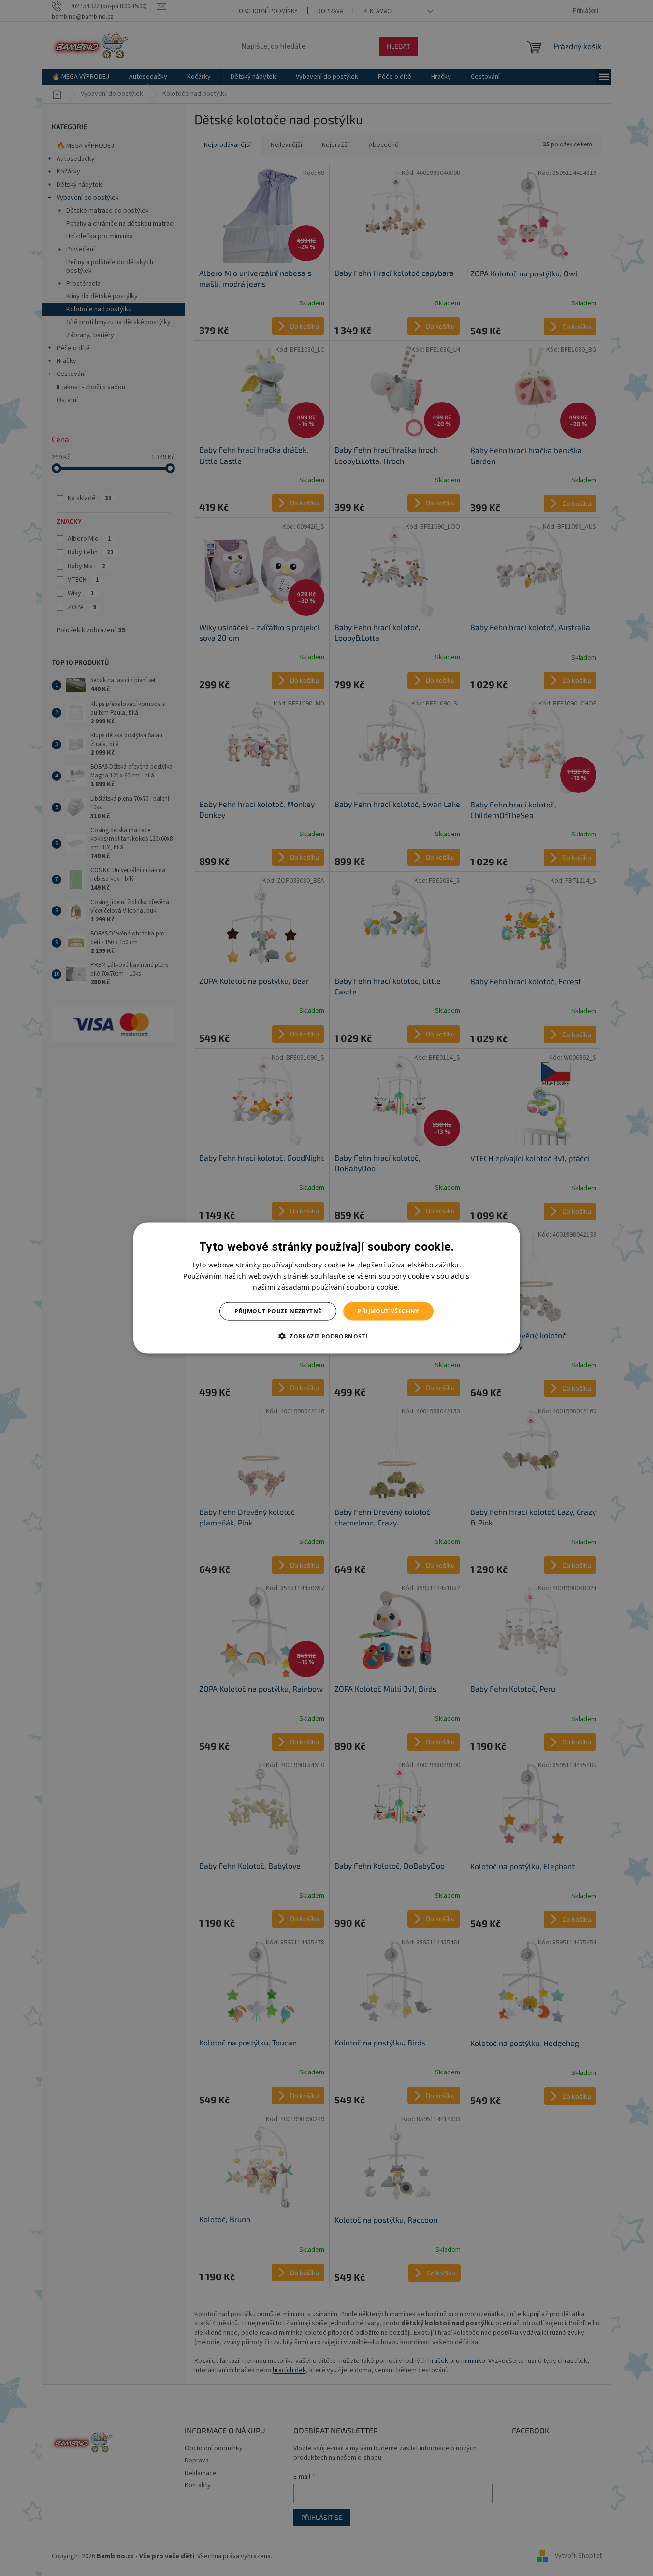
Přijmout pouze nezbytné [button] (278, 1311)
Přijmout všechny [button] (388, 1311)
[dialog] (327, 1288)
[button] (326, 1336)
